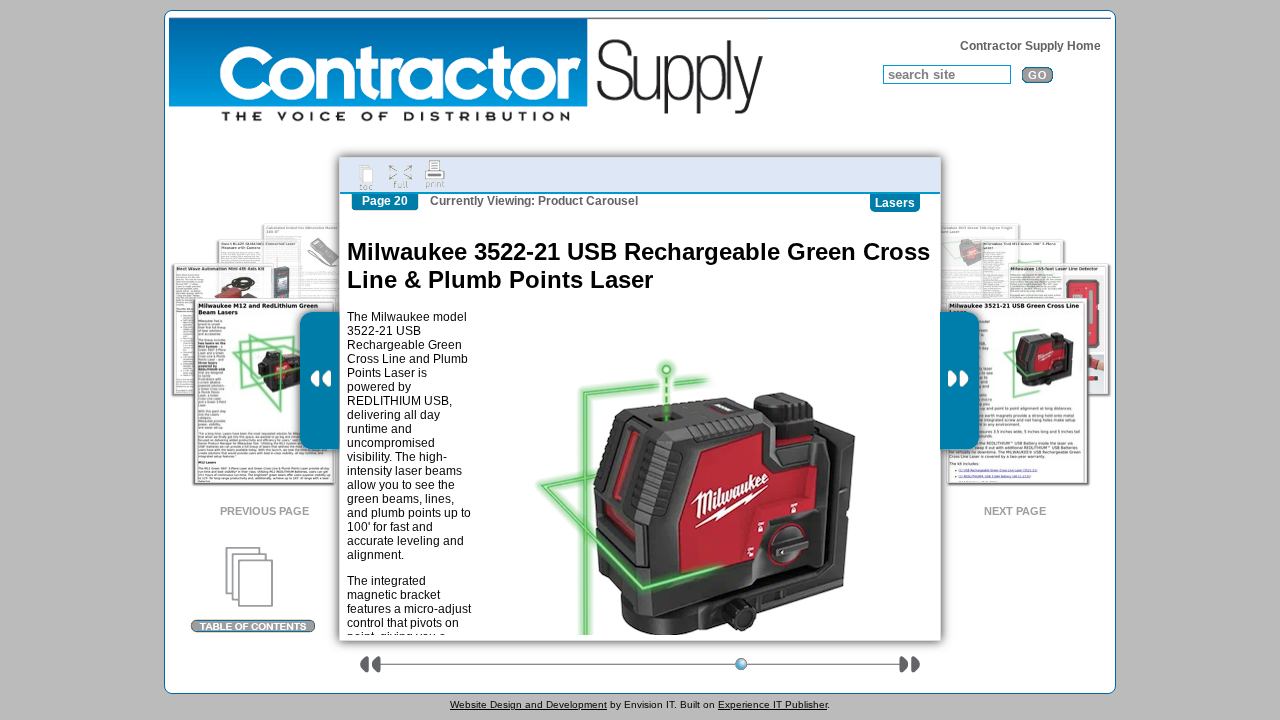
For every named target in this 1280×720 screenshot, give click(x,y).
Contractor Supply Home (1030, 46)
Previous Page (264, 511)
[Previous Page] (319, 381)
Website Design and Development (528, 704)
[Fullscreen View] (400, 175)
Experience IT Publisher (772, 704)
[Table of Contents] (252, 590)
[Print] (435, 175)
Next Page (1015, 511)
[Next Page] (959, 381)
